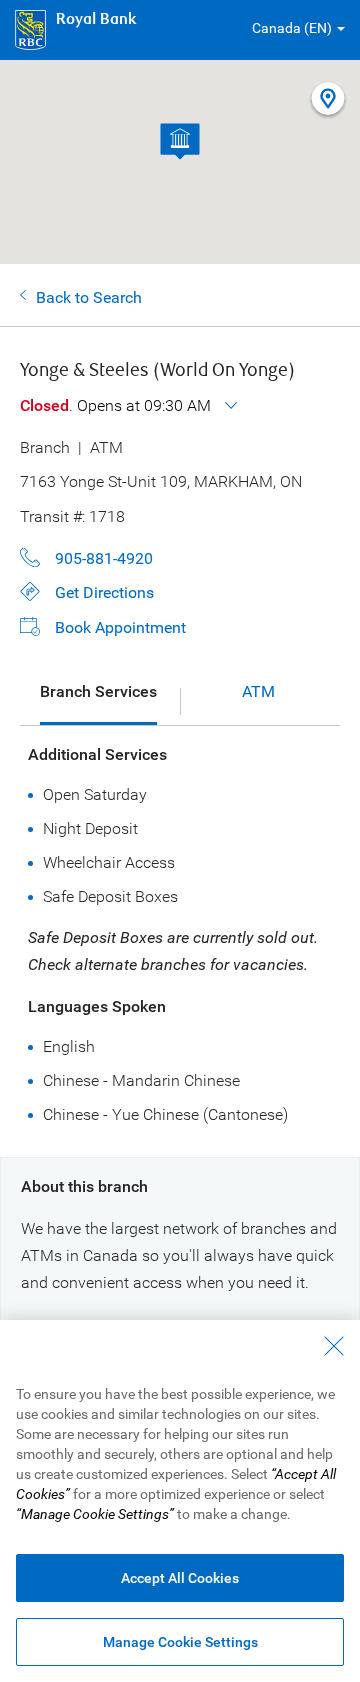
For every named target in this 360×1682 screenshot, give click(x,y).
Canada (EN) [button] (292, 28)
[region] (180, 1501)
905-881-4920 (104, 558)
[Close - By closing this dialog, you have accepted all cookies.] (334, 1346)
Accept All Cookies (180, 1578)
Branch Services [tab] (98, 691)
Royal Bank (96, 19)
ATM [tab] (258, 691)
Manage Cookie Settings (180, 1642)
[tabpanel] (184, 934)
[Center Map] (328, 100)
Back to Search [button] (89, 297)
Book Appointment (120, 627)
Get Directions (104, 592)
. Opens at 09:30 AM (117, 405)
